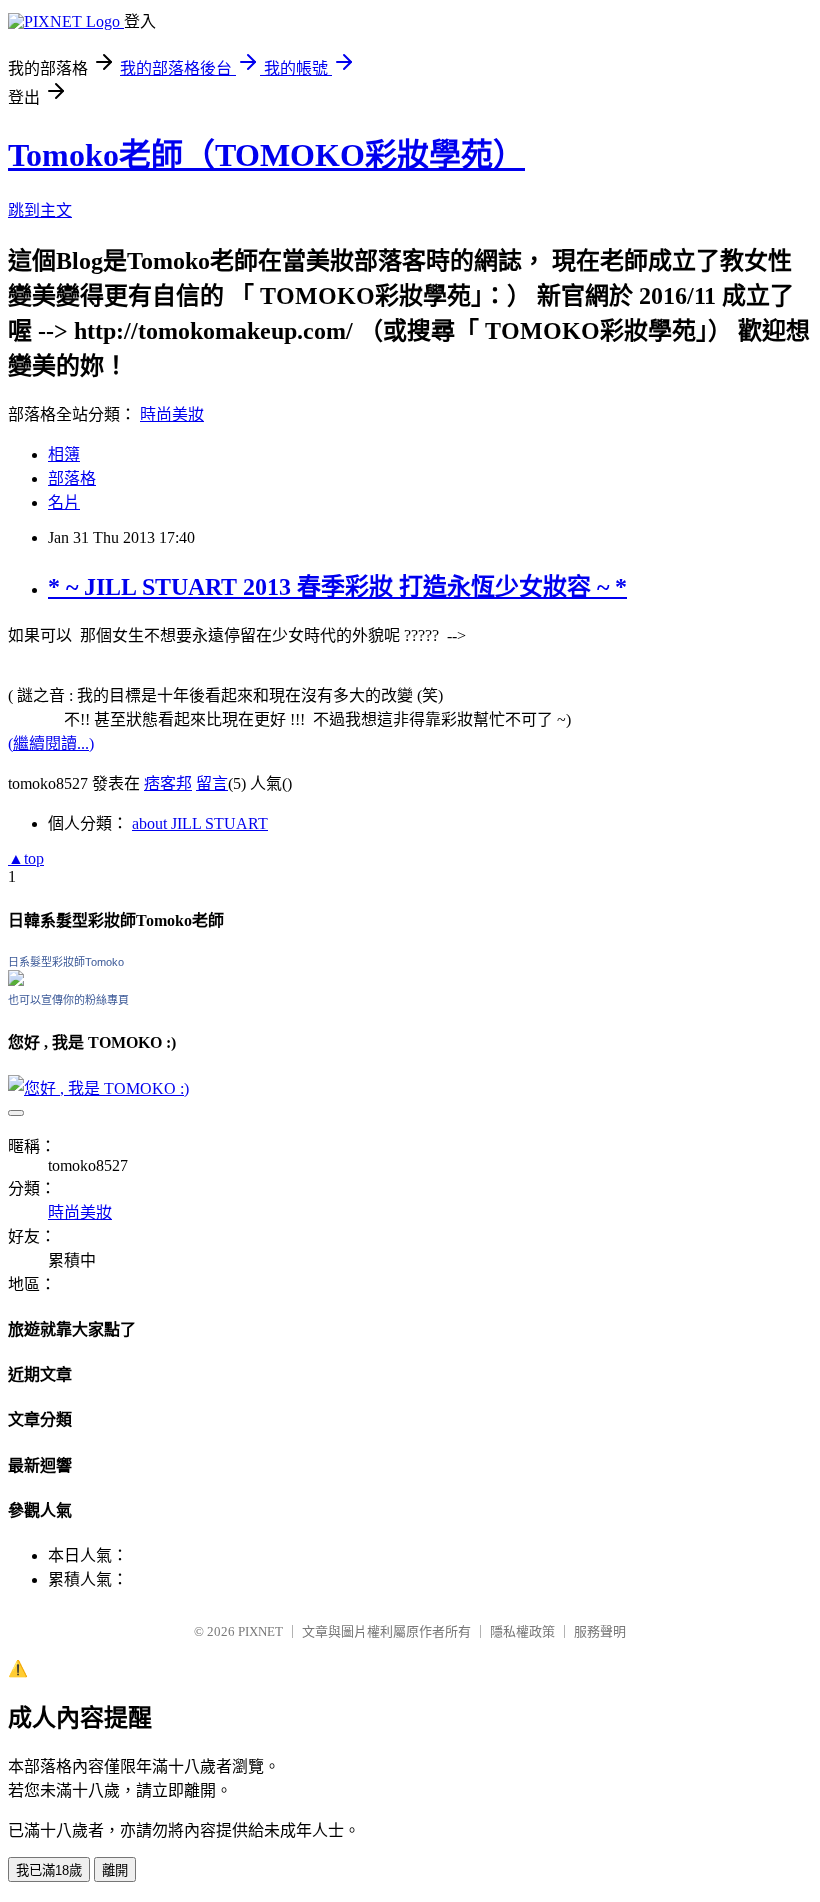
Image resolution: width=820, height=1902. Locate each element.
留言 (212, 783)
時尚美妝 (172, 414)
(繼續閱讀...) (51, 743)
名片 (64, 502)
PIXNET (260, 1631)
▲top (26, 858)
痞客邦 (168, 783)
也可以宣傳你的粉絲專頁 (68, 1000)
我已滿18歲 (49, 1870)
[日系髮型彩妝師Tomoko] (16, 980)
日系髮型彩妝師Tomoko (66, 962)
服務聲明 (600, 1631)
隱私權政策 (522, 1631)
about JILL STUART (200, 823)
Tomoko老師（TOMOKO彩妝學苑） (266, 155)
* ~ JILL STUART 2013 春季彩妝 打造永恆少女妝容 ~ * (337, 587)
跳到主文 (40, 210)
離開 (115, 1870)
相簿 (64, 454)
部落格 (72, 478)
